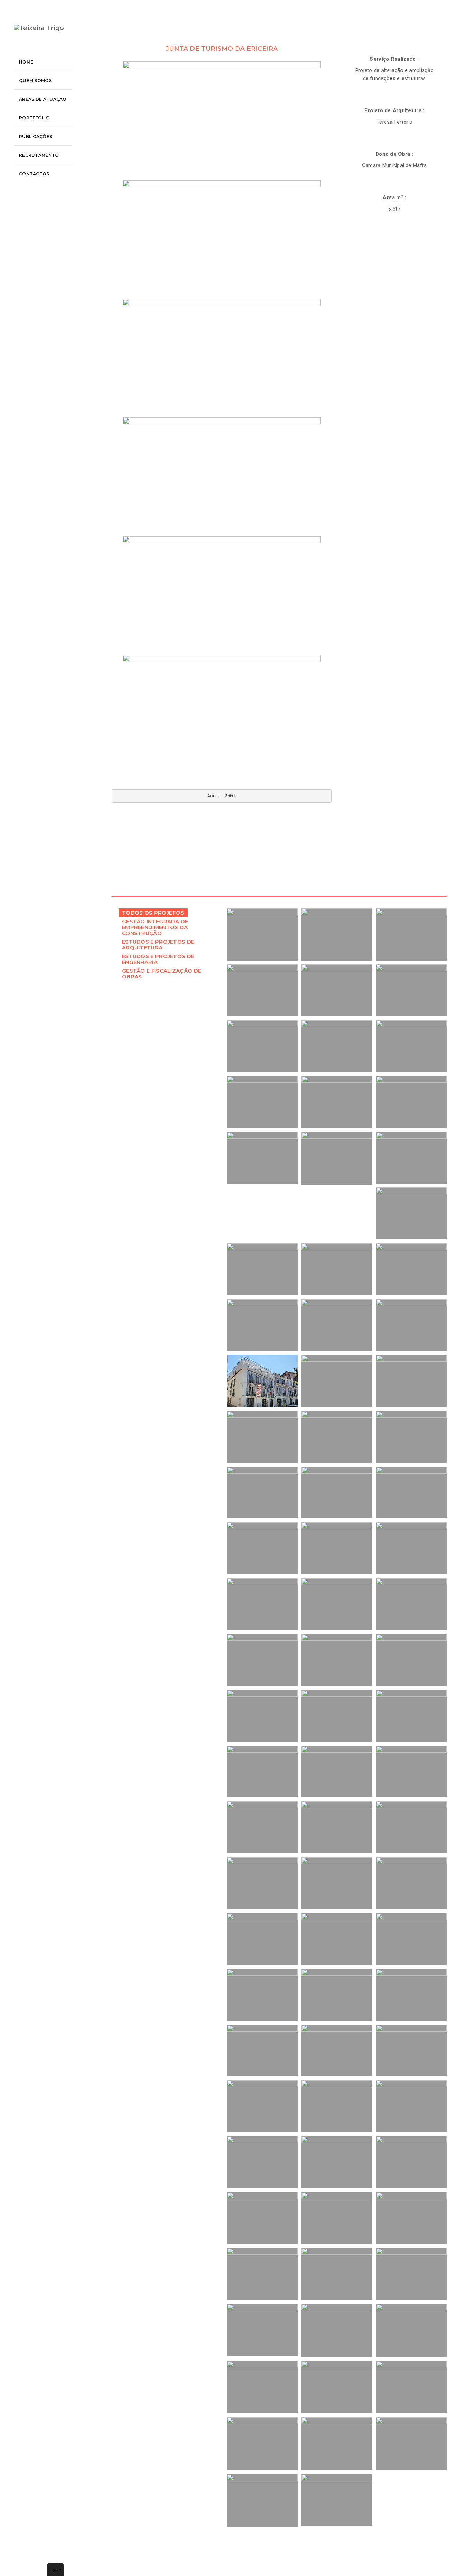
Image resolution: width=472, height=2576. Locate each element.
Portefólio (34, 118)
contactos (34, 174)
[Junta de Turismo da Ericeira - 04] (222, 477)
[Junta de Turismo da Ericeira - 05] (222, 596)
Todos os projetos (153, 913)
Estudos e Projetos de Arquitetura (158, 945)
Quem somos (35, 81)
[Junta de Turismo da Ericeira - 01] (222, 121)
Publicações (36, 137)
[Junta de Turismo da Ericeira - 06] (222, 714)
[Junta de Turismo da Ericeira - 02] (222, 240)
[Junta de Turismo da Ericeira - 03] (222, 358)
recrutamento (39, 155)
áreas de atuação (43, 99)
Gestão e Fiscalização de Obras (162, 974)
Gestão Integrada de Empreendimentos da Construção (155, 927)
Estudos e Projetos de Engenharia (158, 959)
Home (26, 62)
